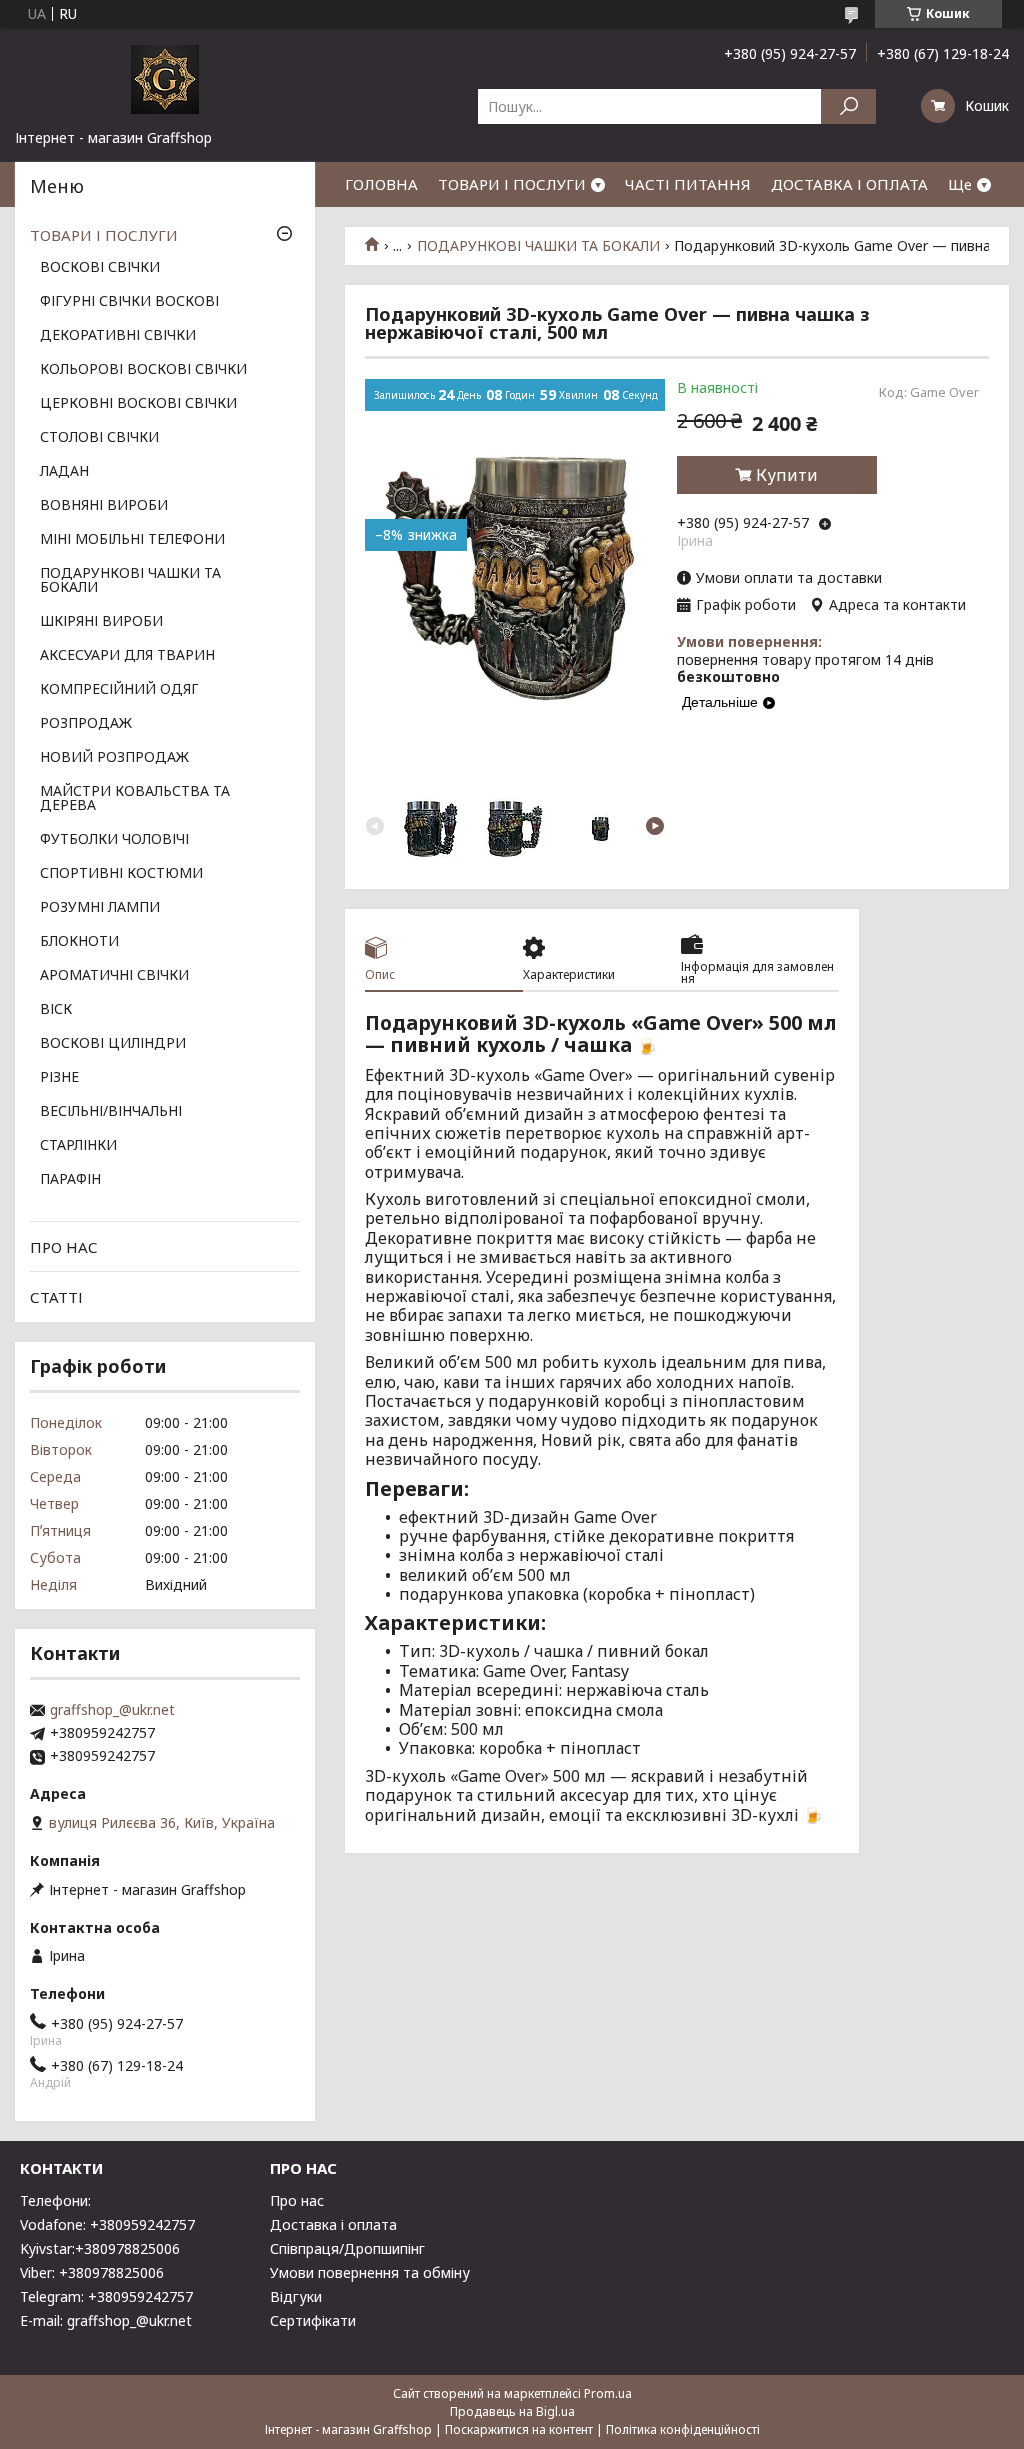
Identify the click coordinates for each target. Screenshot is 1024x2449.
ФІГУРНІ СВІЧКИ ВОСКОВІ (129, 302)
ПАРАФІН (70, 1180)
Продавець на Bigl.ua (512, 2411)
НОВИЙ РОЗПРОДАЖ (114, 758)
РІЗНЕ (59, 1078)
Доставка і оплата (333, 2224)
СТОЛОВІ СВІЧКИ (99, 438)
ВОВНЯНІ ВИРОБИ (104, 506)
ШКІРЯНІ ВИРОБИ (101, 622)
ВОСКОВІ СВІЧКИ (100, 268)
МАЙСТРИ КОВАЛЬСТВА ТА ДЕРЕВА (135, 799)
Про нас (297, 2200)
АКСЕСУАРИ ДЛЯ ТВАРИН (127, 656)
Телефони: (55, 2200)
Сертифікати (313, 2320)
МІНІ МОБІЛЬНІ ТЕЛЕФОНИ (132, 540)
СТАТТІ (56, 1297)
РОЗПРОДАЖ (86, 724)
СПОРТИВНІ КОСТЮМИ (121, 874)
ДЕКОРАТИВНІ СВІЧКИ (118, 336)
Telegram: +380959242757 (106, 2296)
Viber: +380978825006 (92, 2272)
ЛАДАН (64, 472)
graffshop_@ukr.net (112, 1710)
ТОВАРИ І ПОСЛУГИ (512, 184)
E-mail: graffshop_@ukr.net (106, 2320)
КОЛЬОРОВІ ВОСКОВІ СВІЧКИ (143, 370)
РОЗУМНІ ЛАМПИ (100, 908)
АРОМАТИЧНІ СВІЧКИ (114, 976)
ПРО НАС (64, 1247)
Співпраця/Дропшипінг (347, 2248)
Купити (787, 475)
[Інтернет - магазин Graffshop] (165, 78)
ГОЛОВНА (381, 184)
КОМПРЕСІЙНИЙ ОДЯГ (119, 690)
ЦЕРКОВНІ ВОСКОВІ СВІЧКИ (138, 404)
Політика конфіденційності (683, 2429)
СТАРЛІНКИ (78, 1146)
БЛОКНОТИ (79, 942)
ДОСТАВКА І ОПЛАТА (849, 184)
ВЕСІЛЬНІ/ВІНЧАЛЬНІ (111, 1112)
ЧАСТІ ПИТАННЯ (688, 184)
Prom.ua (608, 2393)
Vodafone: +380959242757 (107, 2224)
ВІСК (56, 1010)
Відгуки (296, 2296)
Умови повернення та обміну (370, 2272)
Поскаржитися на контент (519, 2429)
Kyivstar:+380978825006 (100, 2248)
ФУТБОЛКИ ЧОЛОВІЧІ (114, 840)
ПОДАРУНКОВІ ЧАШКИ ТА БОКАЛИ (538, 246)
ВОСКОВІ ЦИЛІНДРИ (113, 1044)
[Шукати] (848, 106)
